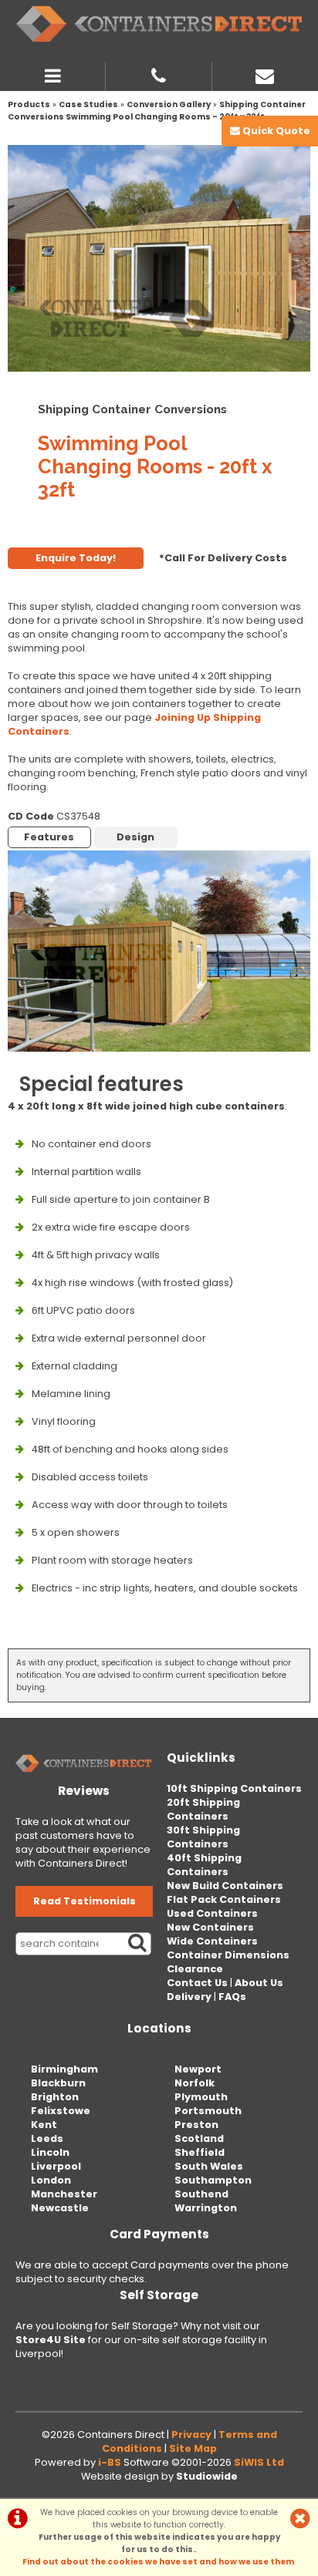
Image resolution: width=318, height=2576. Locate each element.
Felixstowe (61, 2111)
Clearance (195, 1969)
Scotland (199, 2138)
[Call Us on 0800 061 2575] (159, 74)
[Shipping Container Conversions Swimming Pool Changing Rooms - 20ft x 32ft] (159, 258)
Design (135, 837)
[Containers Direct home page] (159, 24)
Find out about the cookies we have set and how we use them (158, 2562)
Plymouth (201, 2097)
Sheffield (200, 2152)
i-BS (110, 2462)
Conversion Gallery (169, 104)
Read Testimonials (85, 1901)
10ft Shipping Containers (234, 1788)
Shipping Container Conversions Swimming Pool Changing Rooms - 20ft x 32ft (157, 111)
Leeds (47, 2138)
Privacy (191, 2435)
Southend (201, 2194)
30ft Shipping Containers (203, 1837)
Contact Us (197, 1983)
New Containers (210, 1927)
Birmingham (64, 2069)
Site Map (193, 2448)
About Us (259, 1983)
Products (29, 104)
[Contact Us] (265, 74)
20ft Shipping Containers (203, 1809)
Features (49, 837)
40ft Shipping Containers (204, 1865)
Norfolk (195, 2083)
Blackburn (58, 2083)
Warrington (206, 2208)
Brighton (55, 2097)
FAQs (232, 1997)
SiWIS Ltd (259, 2462)
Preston (196, 2125)
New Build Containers (225, 1886)
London (51, 2180)
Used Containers (212, 1913)
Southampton (213, 2180)
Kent (44, 2125)
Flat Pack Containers (224, 1899)
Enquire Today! (76, 558)
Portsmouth (208, 2111)
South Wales (209, 2166)
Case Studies (88, 104)
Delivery (189, 1997)
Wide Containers (212, 1941)
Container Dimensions (228, 1955)
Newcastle (60, 2208)
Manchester (64, 2194)
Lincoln (50, 2152)
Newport (198, 2069)
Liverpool (56, 2166)
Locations (159, 2028)
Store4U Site (51, 2340)
